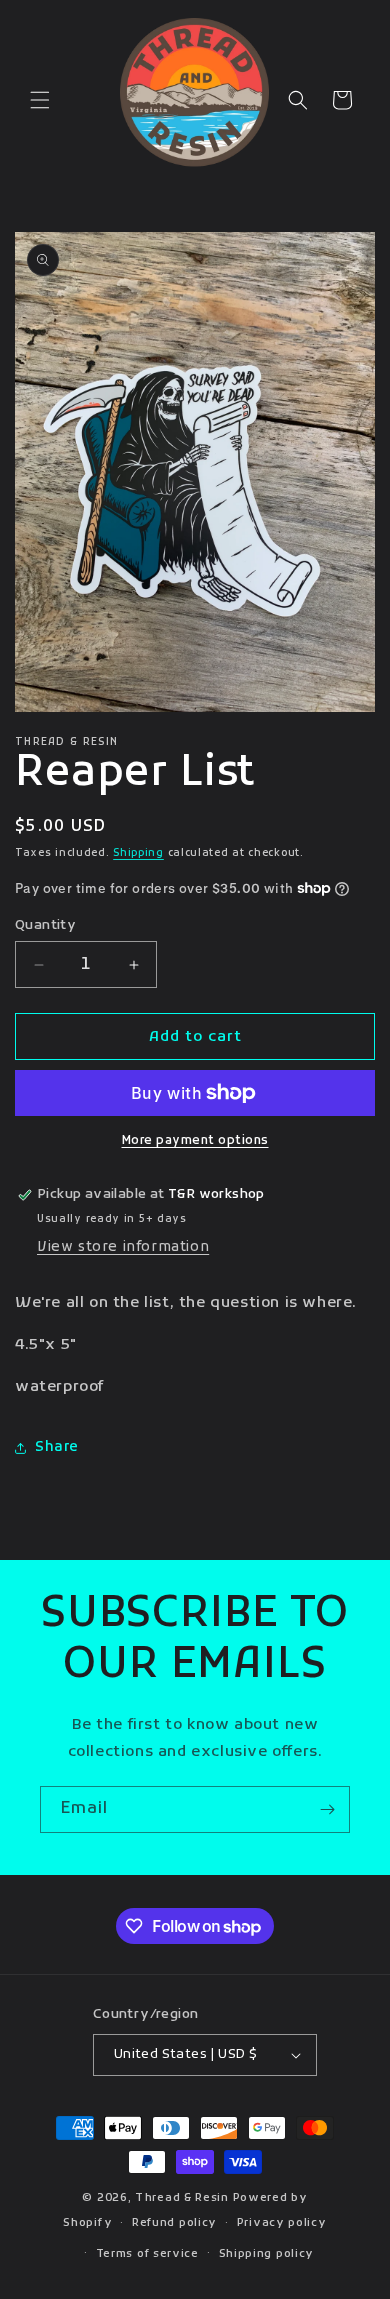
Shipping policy (267, 2254)
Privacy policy (282, 2223)
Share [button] (57, 1447)
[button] (40, 100)
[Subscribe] (327, 1809)
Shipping (138, 853)
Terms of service (147, 2254)
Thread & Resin (182, 2198)
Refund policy (174, 2223)
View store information (123, 1247)
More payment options (195, 1141)
